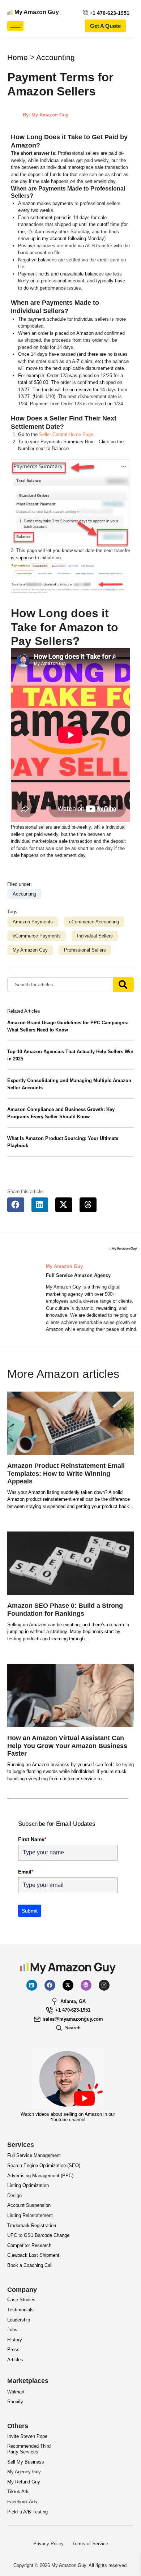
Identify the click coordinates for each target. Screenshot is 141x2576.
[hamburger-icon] (15, 26)
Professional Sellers (85, 950)
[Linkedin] (32, 1985)
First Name (32, 1839)
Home (18, 57)
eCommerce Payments (37, 936)
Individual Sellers (95, 936)
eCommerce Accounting (94, 922)
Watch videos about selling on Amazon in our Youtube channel (68, 2117)
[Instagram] (104, 1985)
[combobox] (60, 985)
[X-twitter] (68, 1985)
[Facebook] (50, 1985)
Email (26, 1872)
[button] (16, 1205)
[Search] (123, 985)
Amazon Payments (33, 922)
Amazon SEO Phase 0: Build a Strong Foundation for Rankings (65, 1610)
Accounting (55, 57)
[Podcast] (86, 1985)
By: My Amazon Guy (46, 115)
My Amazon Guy (37, 12)
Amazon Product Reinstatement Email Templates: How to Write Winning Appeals (66, 1473)
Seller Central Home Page (66, 434)
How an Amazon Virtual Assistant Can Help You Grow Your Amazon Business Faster (67, 1746)
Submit (30, 1911)
